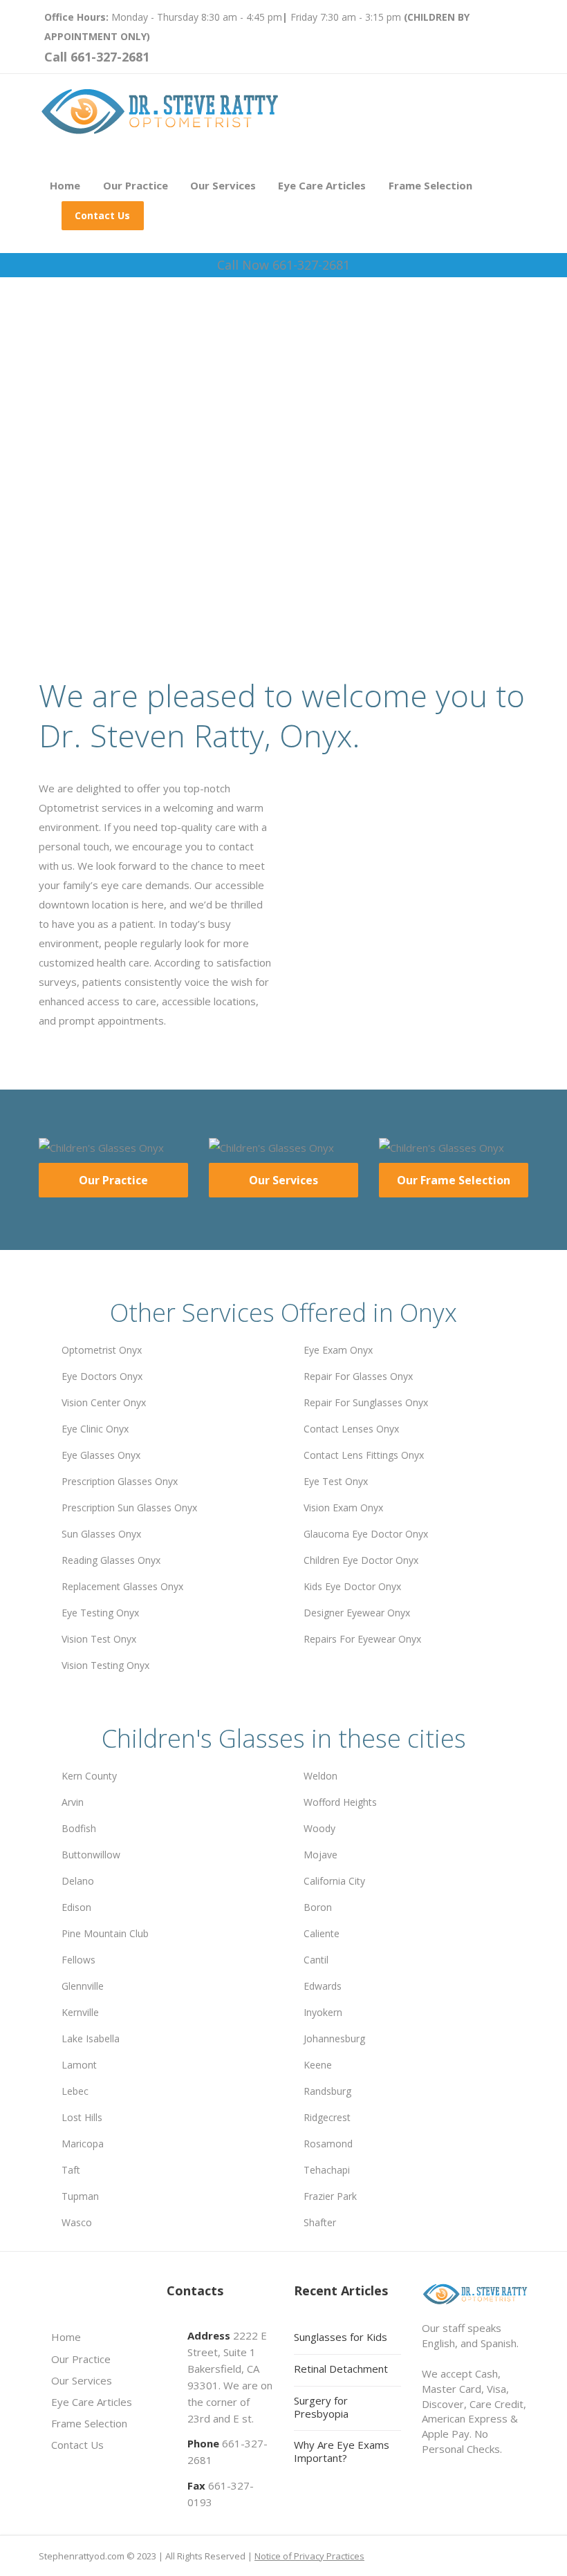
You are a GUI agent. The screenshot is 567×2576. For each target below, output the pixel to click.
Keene (318, 2065)
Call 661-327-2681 (97, 57)
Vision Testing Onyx (105, 1665)
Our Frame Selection (454, 1180)
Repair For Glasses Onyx (358, 1376)
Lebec (75, 2091)
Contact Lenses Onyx (351, 1429)
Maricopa (83, 2144)
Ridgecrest (327, 2117)
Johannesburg (334, 2038)
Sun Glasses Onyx (101, 1534)
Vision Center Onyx (104, 1402)
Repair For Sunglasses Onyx (366, 1402)
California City (334, 1881)
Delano (78, 1881)
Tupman (80, 2196)
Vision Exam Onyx (343, 1508)
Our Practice (136, 185)
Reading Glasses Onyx (111, 1560)
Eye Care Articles (322, 185)
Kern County (89, 1776)
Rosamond (328, 2144)
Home (65, 185)
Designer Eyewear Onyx (357, 1613)
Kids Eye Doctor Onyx (352, 1586)
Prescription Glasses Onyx (120, 1481)
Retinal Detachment (341, 2369)
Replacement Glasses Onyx (122, 1586)
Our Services (223, 185)
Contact (164, 534)
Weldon (320, 1776)
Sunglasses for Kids (341, 2337)
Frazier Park (330, 2196)
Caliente (322, 1933)
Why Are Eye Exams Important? (342, 2451)
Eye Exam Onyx (338, 1350)
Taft (71, 2170)
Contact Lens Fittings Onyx (364, 1455)
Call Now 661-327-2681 (283, 265)
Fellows (78, 1960)
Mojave (320, 1855)
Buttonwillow (91, 1855)
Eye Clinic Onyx (95, 1429)
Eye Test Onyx (336, 1481)
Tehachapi (327, 2170)
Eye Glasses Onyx (101, 1455)
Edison (76, 1907)
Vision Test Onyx (99, 1639)
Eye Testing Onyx (100, 1613)
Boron (318, 1907)
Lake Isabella (91, 2038)
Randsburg (327, 2091)
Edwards (323, 1986)
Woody (319, 1828)
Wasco (77, 2222)
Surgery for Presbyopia (321, 2407)
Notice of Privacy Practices (309, 2556)
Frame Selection (430, 185)
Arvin (73, 1802)
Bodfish (79, 1828)
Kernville (80, 2012)
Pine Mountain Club (105, 1933)
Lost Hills (82, 2117)
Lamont (79, 2065)
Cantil (316, 1960)
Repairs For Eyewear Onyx (362, 1639)
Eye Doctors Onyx (102, 1376)
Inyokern (323, 2012)
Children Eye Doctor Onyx (361, 1560)
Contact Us (102, 215)
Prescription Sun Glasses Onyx (129, 1508)
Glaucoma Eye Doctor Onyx (366, 1534)
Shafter (320, 2222)
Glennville (83, 1986)
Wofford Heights (340, 1802)
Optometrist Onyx (102, 1350)
